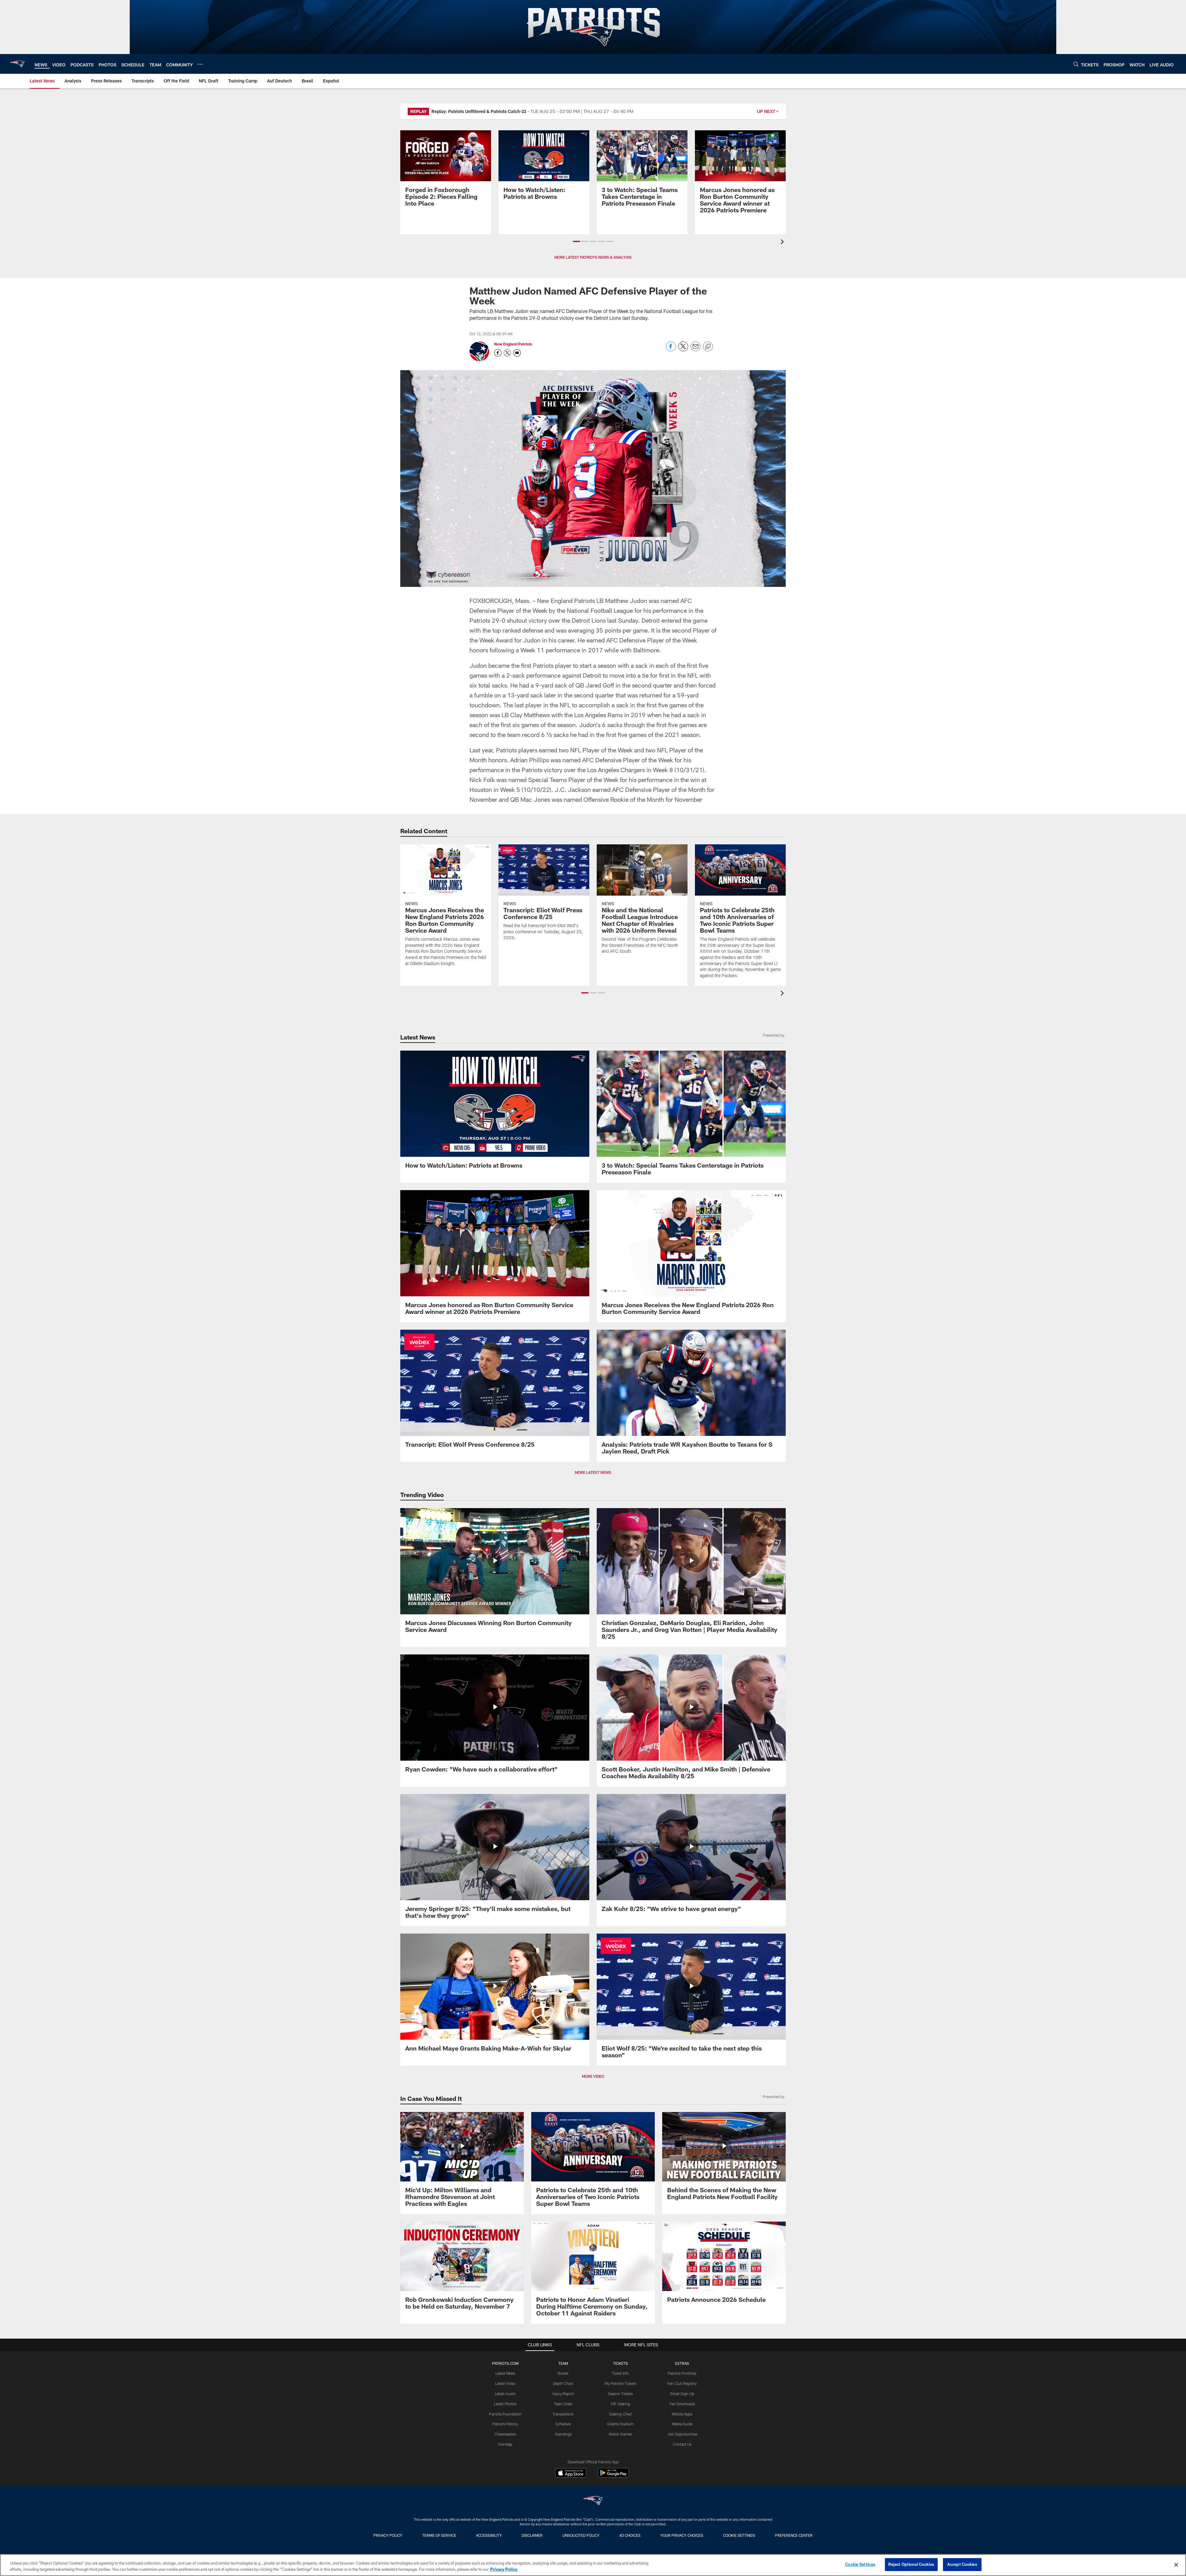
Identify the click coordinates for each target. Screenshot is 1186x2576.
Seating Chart (620, 2414)
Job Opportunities (682, 2434)
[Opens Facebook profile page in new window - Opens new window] (498, 353)
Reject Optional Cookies (911, 2564)
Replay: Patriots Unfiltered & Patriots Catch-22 (479, 111)
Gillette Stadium (620, 2424)
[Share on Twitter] (683, 350)
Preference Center (794, 2535)
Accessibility (489, 2535)
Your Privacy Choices (682, 2535)
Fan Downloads (682, 2404)
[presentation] (783, 243)
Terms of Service (439, 2535)
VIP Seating (620, 2404)
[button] (576, 241)
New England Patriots (513, 344)
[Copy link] (708, 347)
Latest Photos (505, 2404)
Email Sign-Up (682, 2394)
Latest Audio (505, 2394)
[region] (593, 2565)
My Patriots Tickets (620, 2383)
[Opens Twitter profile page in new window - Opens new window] (507, 353)
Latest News (505, 2373)
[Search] (1076, 64)
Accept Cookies (962, 2564)
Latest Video (505, 2383)
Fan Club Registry (682, 2383)
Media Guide (682, 2424)
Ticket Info (620, 2373)
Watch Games (620, 2434)
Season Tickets (620, 2394)
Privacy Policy (388, 2535)
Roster (563, 2373)
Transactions (563, 2414)
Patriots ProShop (682, 2373)
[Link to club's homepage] (17, 64)
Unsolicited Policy (581, 2535)
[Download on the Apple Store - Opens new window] (571, 2474)
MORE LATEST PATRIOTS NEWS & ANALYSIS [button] (593, 257)
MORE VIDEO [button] (593, 2076)
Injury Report (563, 2394)
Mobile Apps (682, 2414)
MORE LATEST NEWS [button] (593, 1472)
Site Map (505, 2444)
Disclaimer (532, 2535)
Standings (563, 2434)
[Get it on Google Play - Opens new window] (613, 2476)
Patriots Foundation (505, 2414)
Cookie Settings (739, 2535)
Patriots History (505, 2424)
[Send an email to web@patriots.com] (517, 353)
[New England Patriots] (593, 2501)
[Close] (1176, 2565)
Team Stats (563, 2404)
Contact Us (682, 2444)
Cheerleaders (505, 2434)
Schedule (563, 2424)
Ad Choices (630, 2535)
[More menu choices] (200, 64)
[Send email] (696, 350)
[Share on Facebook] (671, 350)
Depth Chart (563, 2383)
